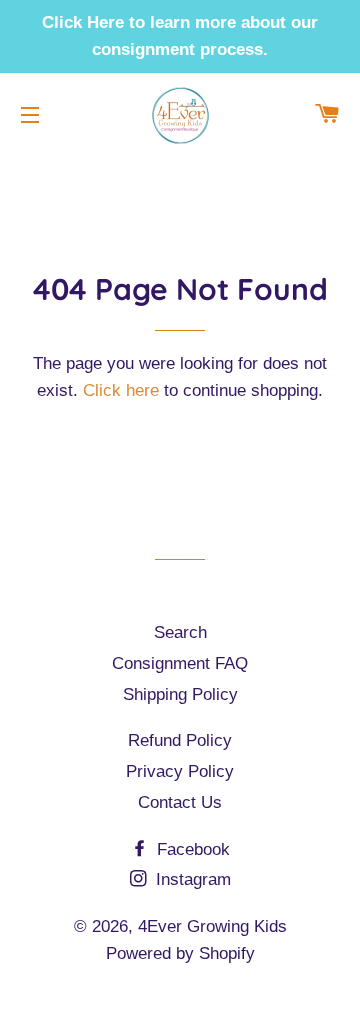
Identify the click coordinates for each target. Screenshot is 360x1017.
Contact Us (180, 802)
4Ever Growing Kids (212, 926)
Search (180, 632)
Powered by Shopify (180, 953)
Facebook (191, 849)
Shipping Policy (180, 694)
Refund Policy (180, 740)
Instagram (191, 879)
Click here (121, 390)
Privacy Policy (180, 771)
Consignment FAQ (180, 663)
